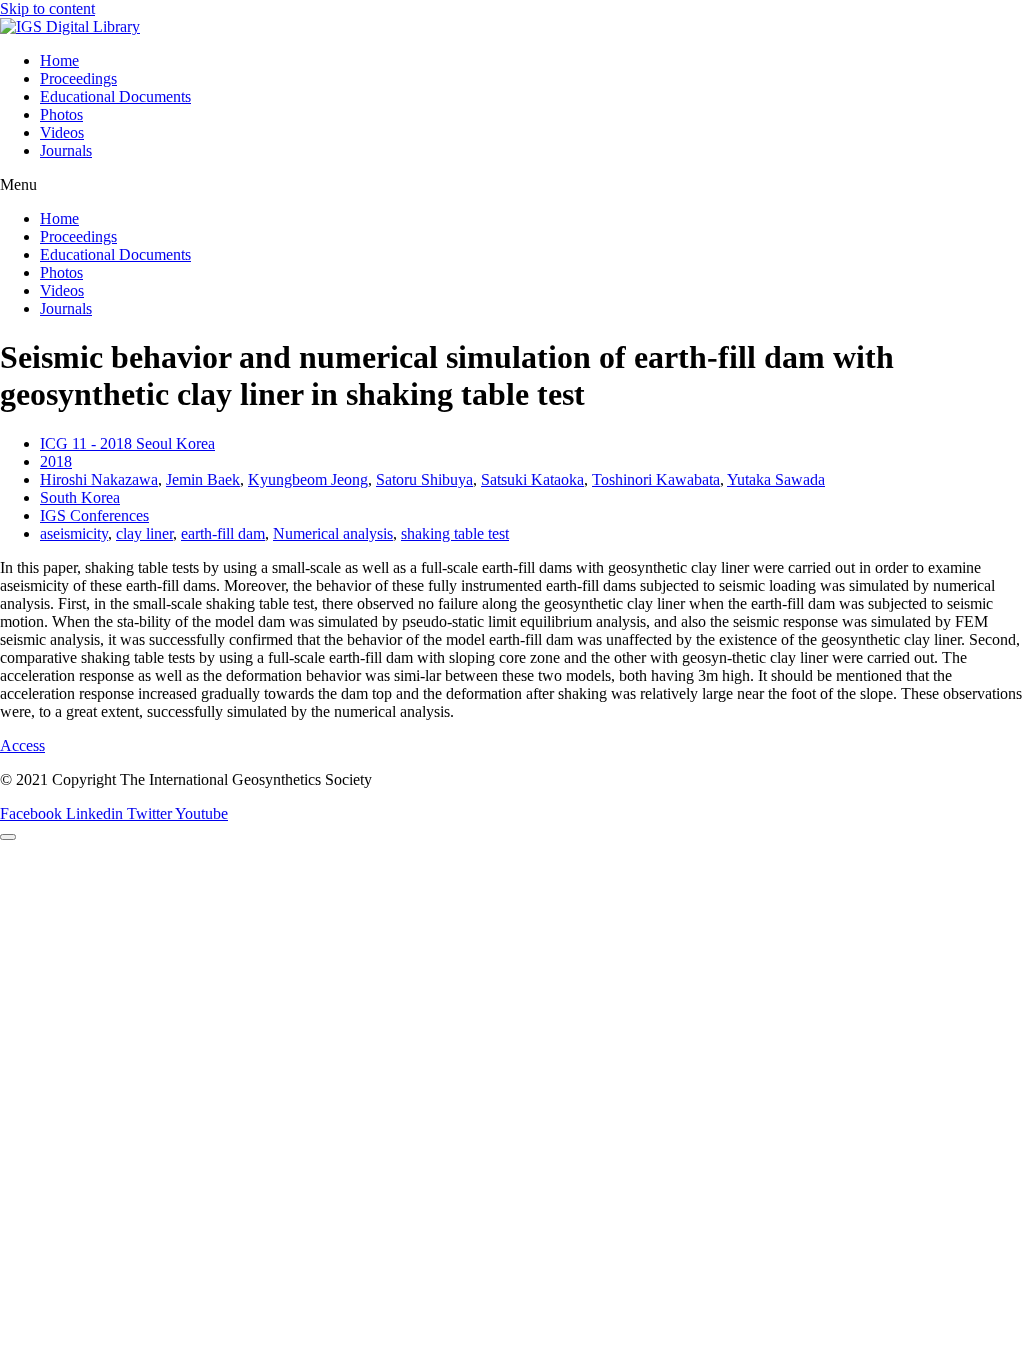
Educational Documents (115, 96)
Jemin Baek (203, 479)
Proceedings (78, 78)
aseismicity (74, 533)
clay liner (144, 533)
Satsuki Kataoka (532, 479)
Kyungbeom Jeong (308, 479)
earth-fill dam (223, 533)
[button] (512, 185)
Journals (66, 150)
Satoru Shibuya (424, 479)
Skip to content (47, 8)
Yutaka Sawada (776, 479)
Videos (62, 132)
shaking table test (455, 533)
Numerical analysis (333, 533)
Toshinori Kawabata (656, 479)
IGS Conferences (94, 515)
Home (59, 60)
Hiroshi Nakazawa (99, 479)
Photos (61, 114)
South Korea (80, 497)
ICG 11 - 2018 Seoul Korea (127, 443)
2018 (56, 461)
